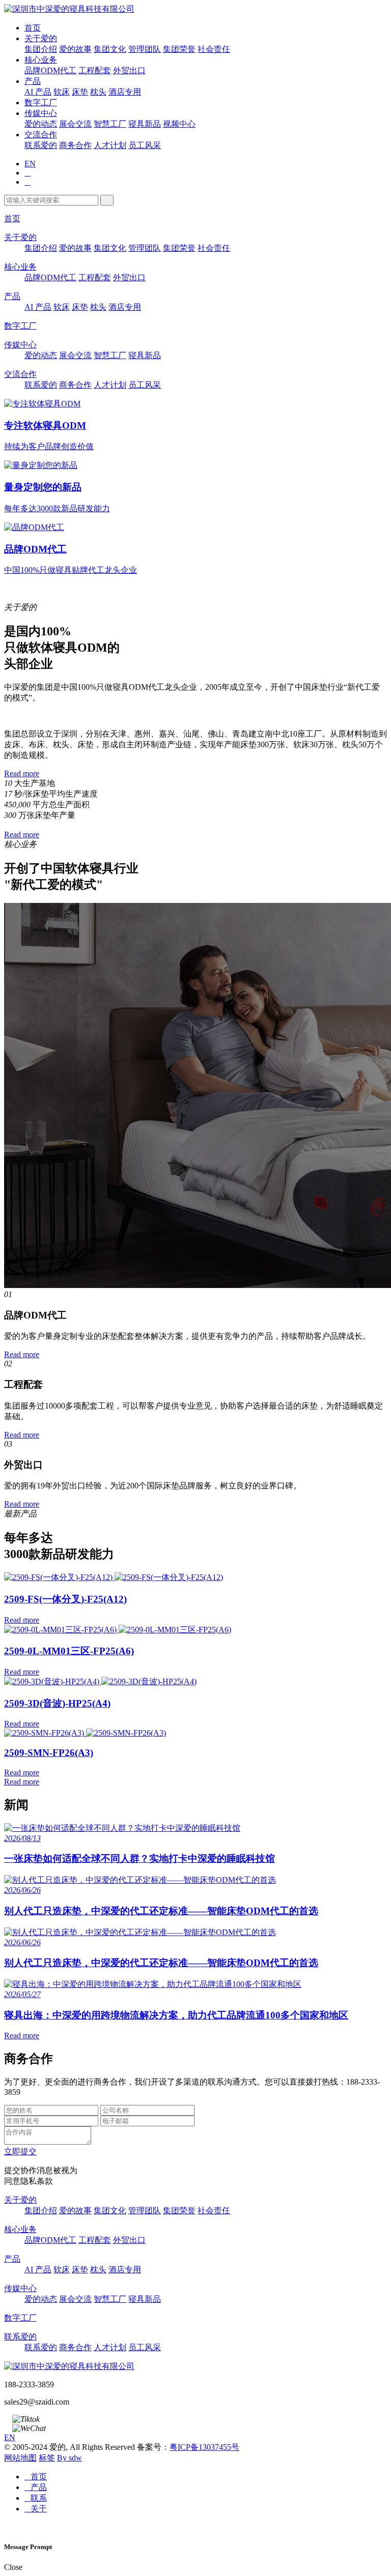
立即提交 (20, 2151)
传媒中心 (41, 113)
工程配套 (95, 70)
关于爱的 (41, 38)
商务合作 (75, 145)
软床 (62, 92)
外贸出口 (129, 70)
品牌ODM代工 (50, 70)
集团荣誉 (179, 49)
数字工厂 (41, 103)
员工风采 (145, 145)
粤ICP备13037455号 (204, 2447)
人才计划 (110, 145)
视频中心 (179, 124)
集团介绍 (41, 49)
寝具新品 (145, 124)
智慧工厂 (110, 124)
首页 (33, 28)
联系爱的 (41, 145)
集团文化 (110, 49)
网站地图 (20, 2458)
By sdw (69, 2458)
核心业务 (41, 60)
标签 (47, 2458)
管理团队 (145, 49)
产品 (33, 81)
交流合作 (41, 135)
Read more (22, 773)
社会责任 (214, 49)
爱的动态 (41, 124)
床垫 (80, 92)
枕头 (98, 92)
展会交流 (75, 124)
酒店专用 (125, 92)
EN (30, 164)
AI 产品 (38, 92)
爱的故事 (75, 49)
